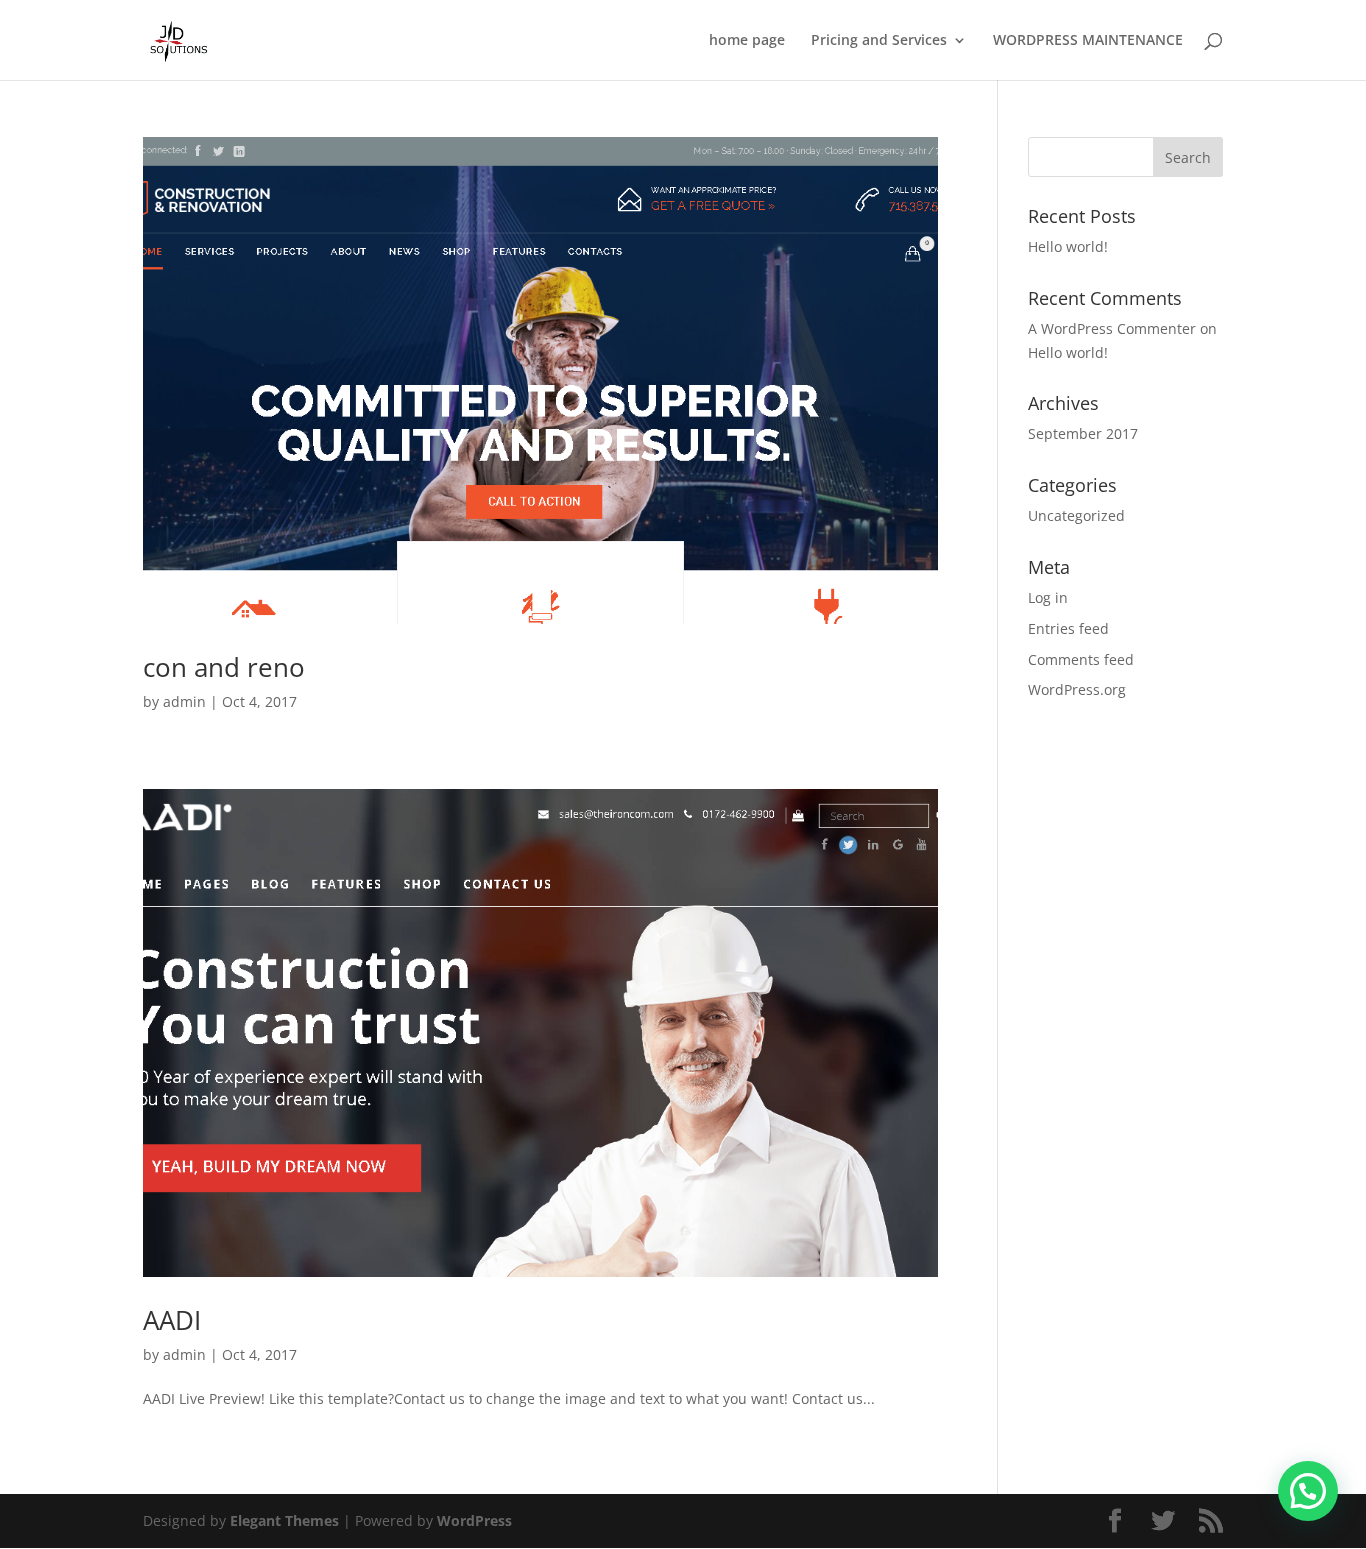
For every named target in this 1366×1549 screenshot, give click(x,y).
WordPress (474, 1520)
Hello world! (1068, 246)
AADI (172, 1320)
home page (747, 41)
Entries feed (1068, 628)
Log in (1048, 597)
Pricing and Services (879, 41)
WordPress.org (1077, 689)
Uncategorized (1076, 515)
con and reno (224, 667)
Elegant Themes (284, 1520)
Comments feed (1081, 659)
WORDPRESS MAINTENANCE (1088, 41)
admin (184, 701)
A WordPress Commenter (1112, 328)
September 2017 (1083, 433)
